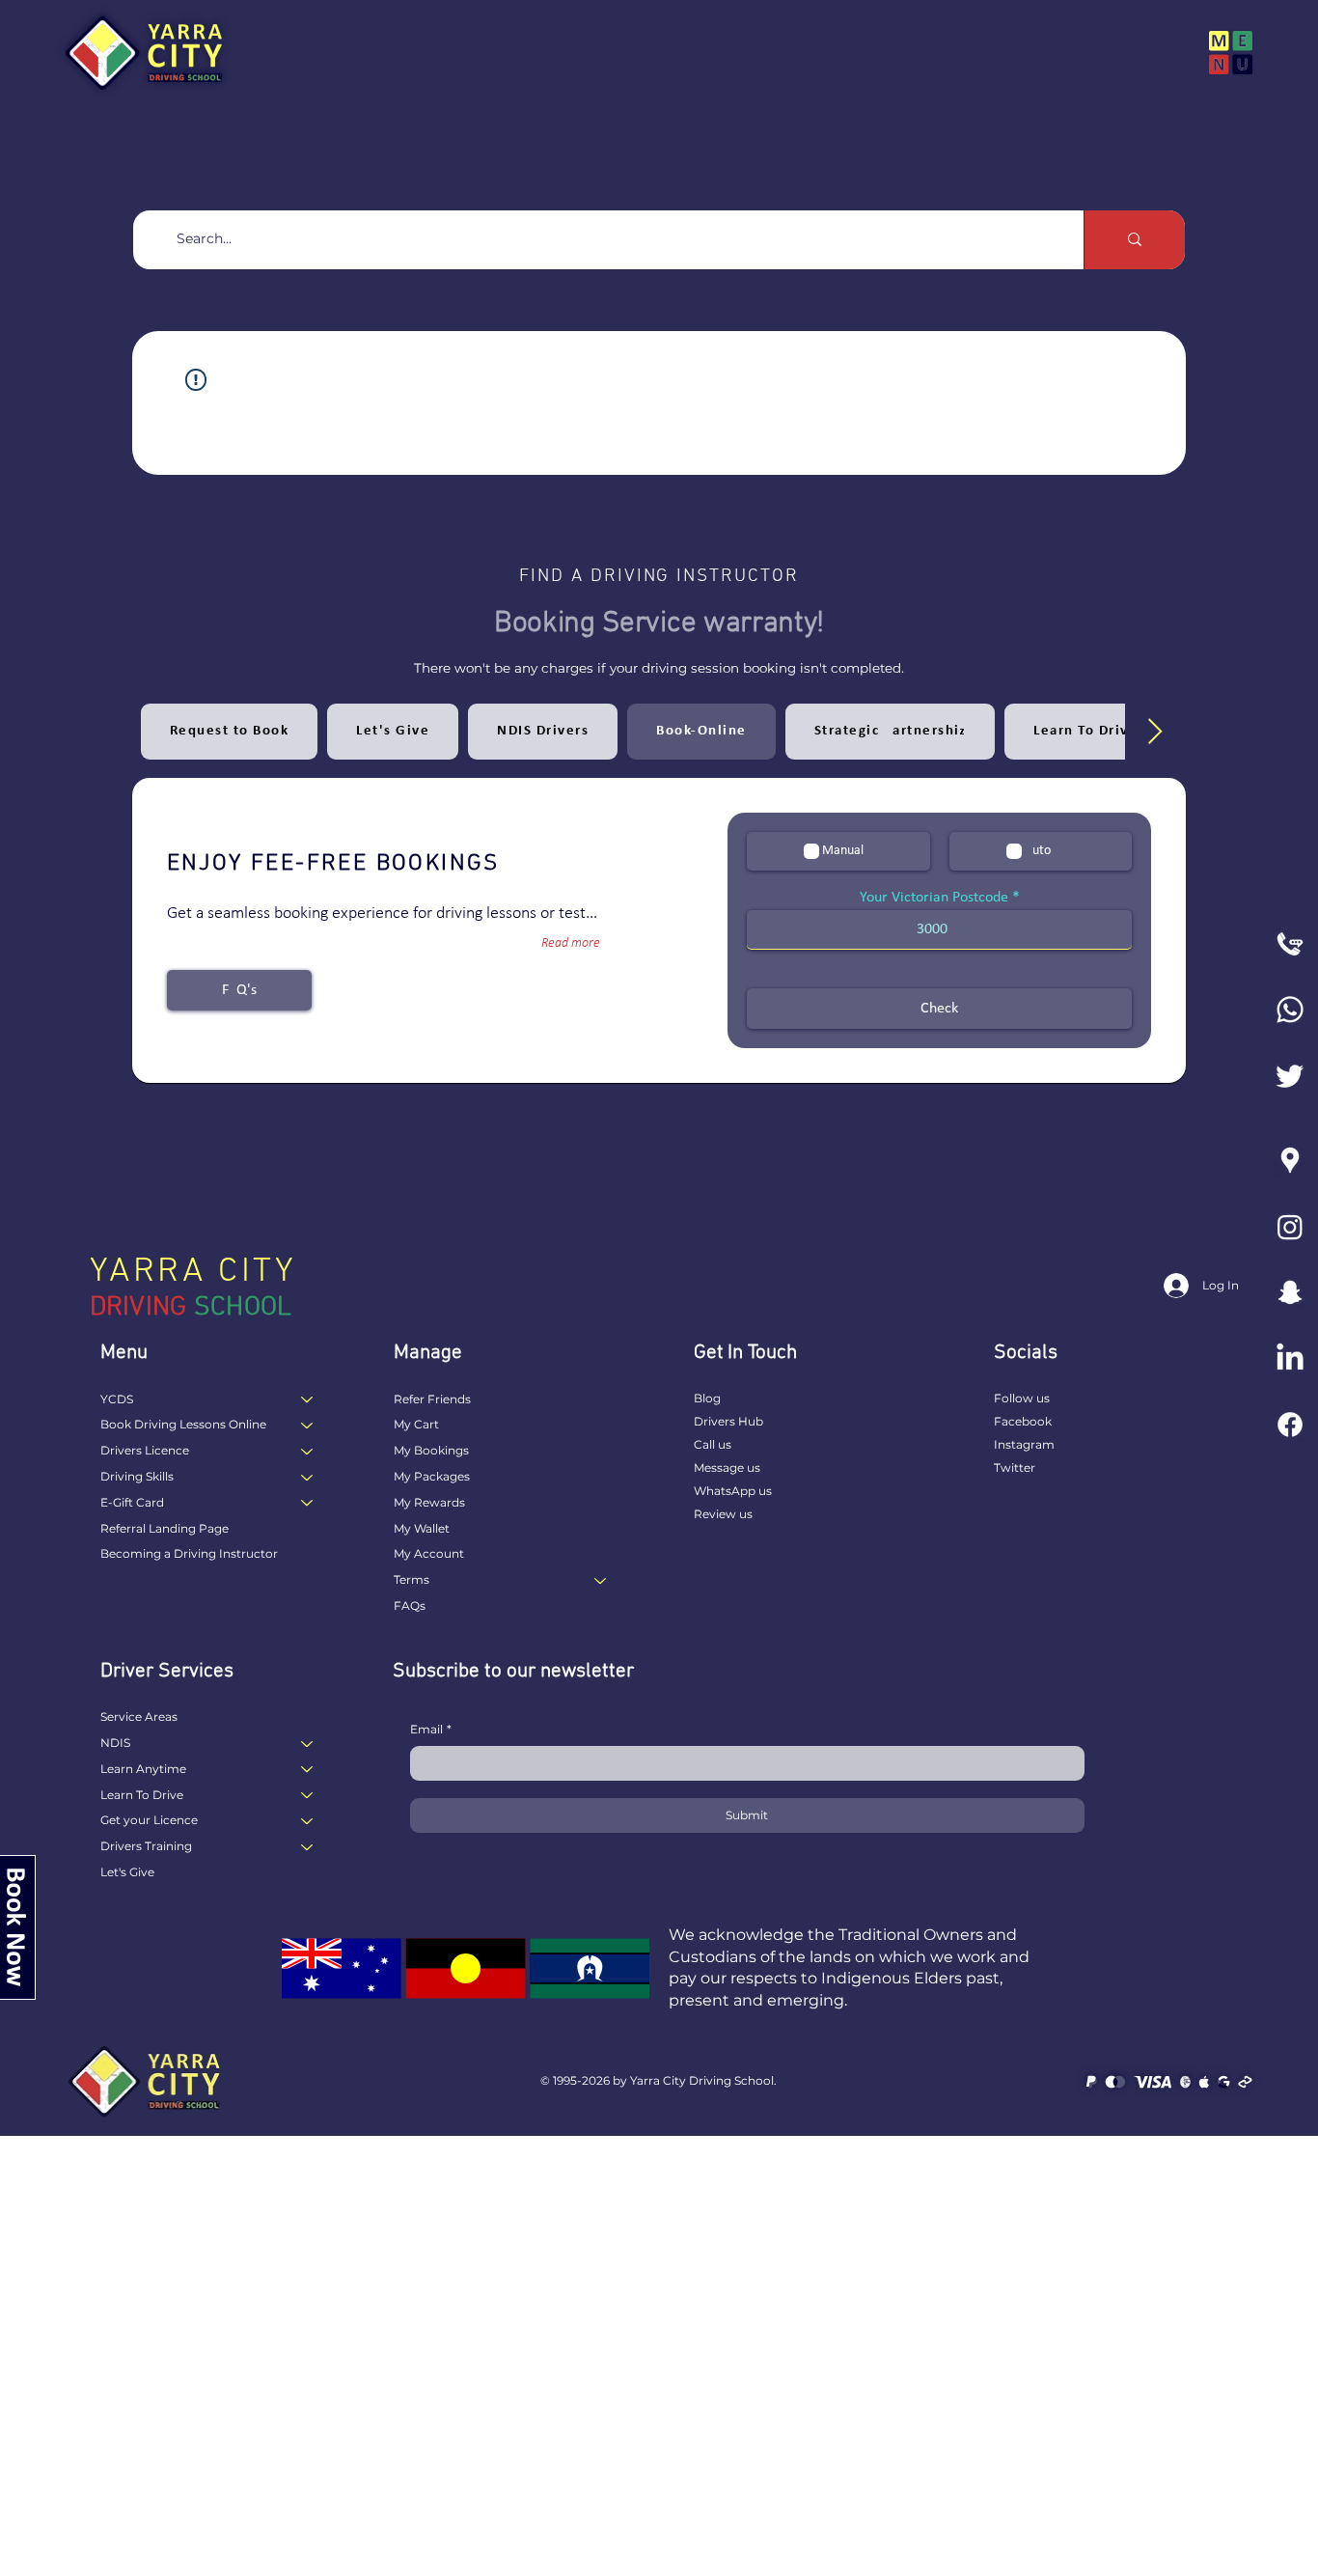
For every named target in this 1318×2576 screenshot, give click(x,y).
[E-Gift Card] (308, 1503)
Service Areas (139, 1717)
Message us (727, 1468)
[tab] (230, 732)
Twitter (1015, 1468)
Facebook (1023, 1421)
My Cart (416, 1424)
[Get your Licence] (308, 1821)
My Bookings (431, 1450)
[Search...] (1134, 240)
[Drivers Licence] (308, 1451)
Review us (723, 1514)
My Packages (432, 1476)
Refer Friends (432, 1399)
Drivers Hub (728, 1421)
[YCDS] (308, 1400)
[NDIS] (308, 1744)
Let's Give (127, 1872)
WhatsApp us (733, 1491)
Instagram (1024, 1444)
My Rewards (429, 1502)
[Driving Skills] (308, 1477)
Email (431, 1729)
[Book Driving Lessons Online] (308, 1425)
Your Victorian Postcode (934, 898)
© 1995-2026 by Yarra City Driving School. (659, 2080)
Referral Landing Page (165, 1528)
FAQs (410, 1606)
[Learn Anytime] (308, 1770)
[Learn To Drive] (308, 1796)
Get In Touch (745, 1353)
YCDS (117, 1399)
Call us (713, 1444)
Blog (707, 1398)
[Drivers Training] (308, 1847)
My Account (429, 1553)
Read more (571, 943)
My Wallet (422, 1528)
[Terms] (601, 1580)
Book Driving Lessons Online (183, 1424)
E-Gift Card (132, 1502)
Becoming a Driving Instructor (189, 1553)
